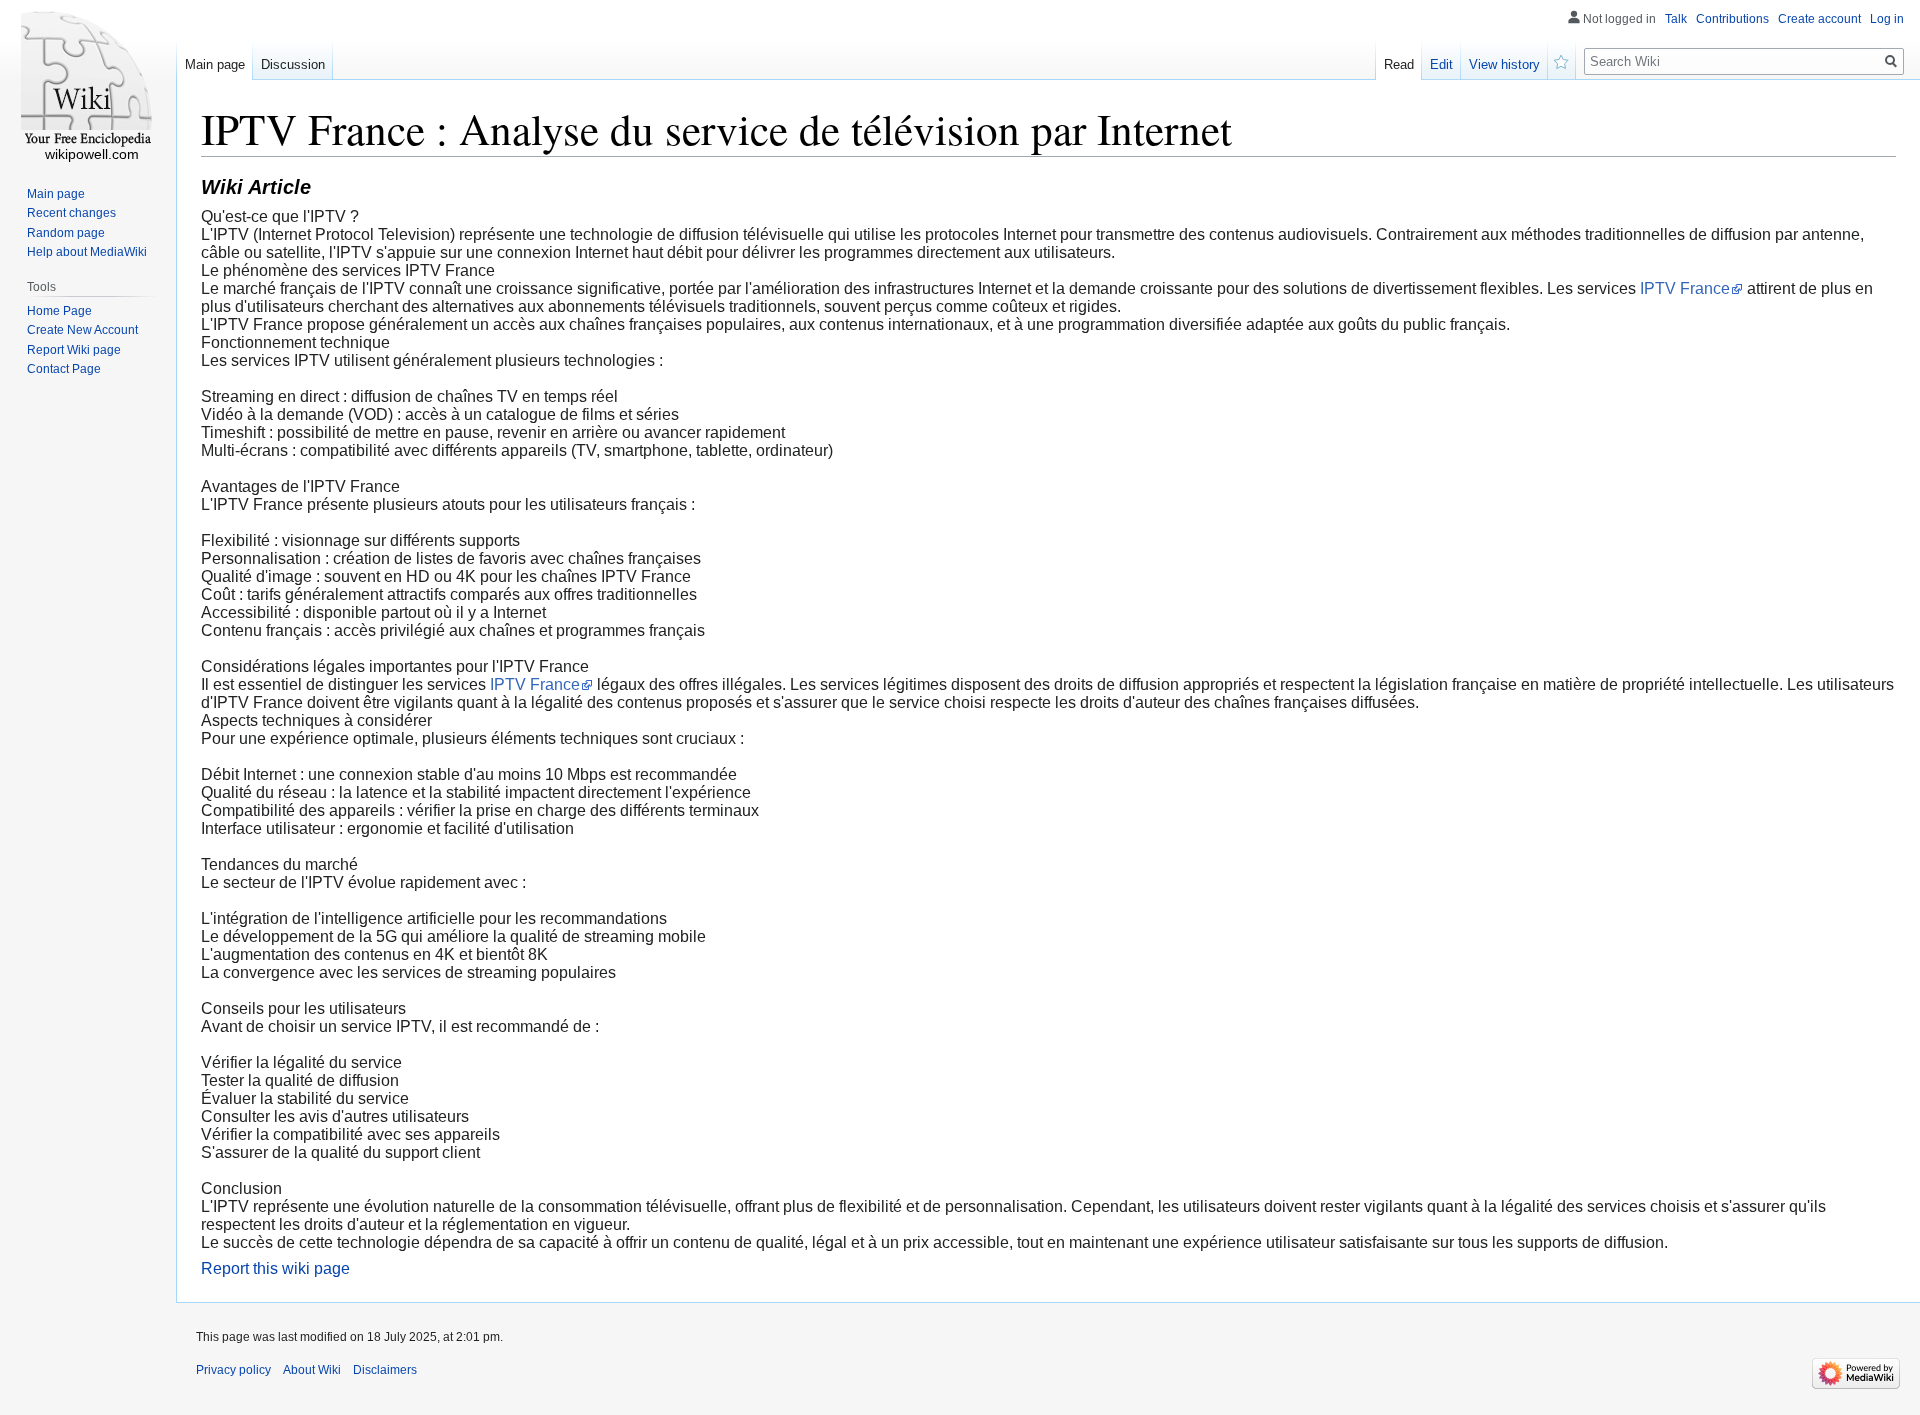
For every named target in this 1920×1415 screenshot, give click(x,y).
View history (1504, 64)
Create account (1819, 19)
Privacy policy (233, 1370)
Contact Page (64, 369)
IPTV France (1685, 288)
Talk (1676, 19)
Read (1399, 64)
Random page (66, 233)
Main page (215, 64)
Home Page (59, 311)
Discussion (293, 64)
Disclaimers (385, 1370)
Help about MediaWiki (87, 252)
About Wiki (312, 1370)
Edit (1441, 64)
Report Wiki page (74, 350)
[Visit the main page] (88, 80)
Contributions (1732, 19)
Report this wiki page (275, 1268)
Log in (1887, 19)
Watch (1562, 60)
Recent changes (71, 213)
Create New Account (82, 330)
